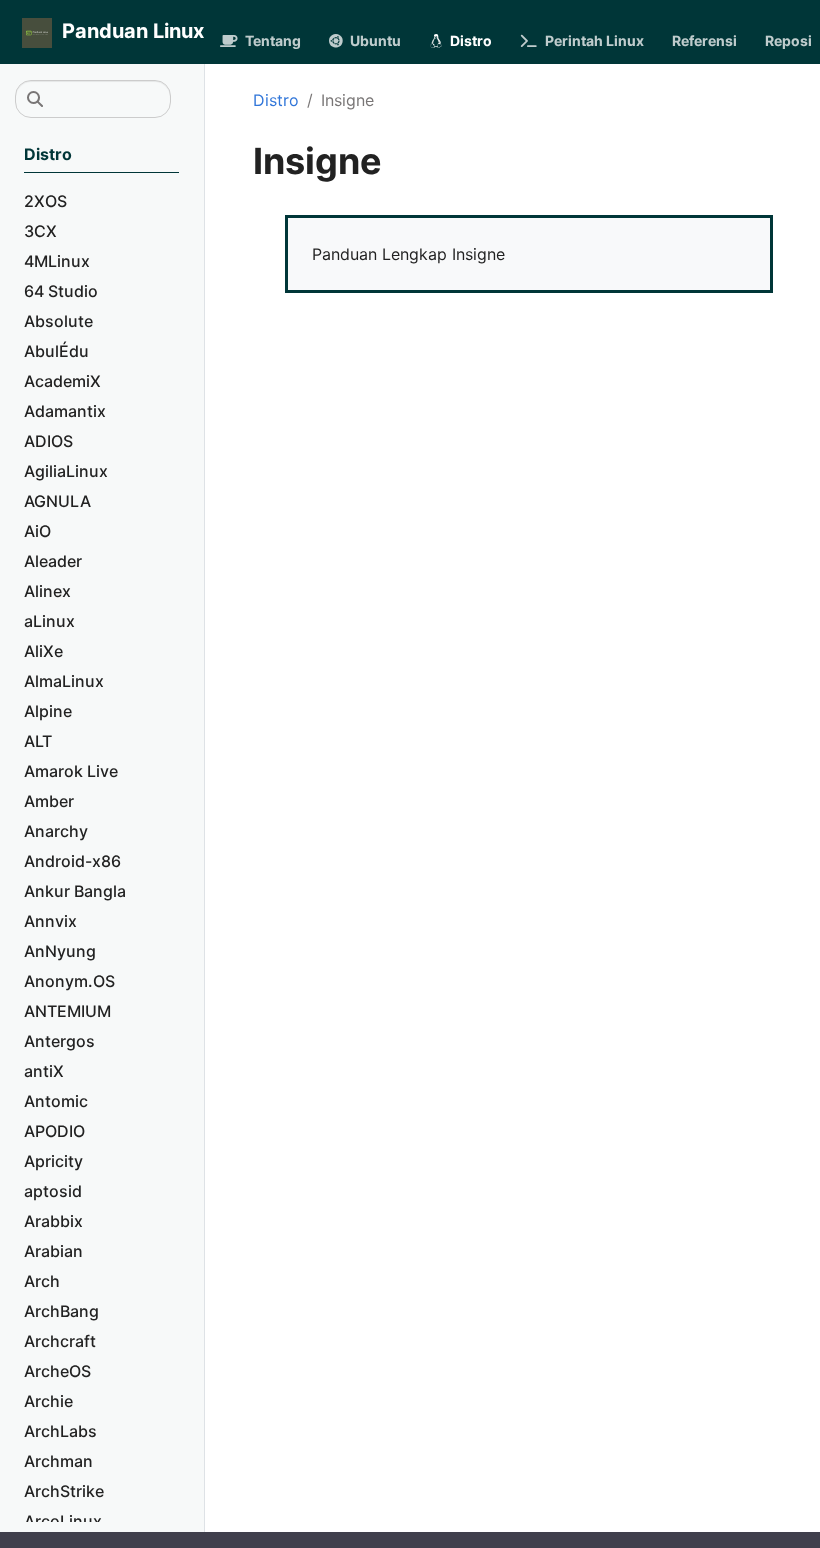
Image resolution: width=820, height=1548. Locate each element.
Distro (276, 100)
